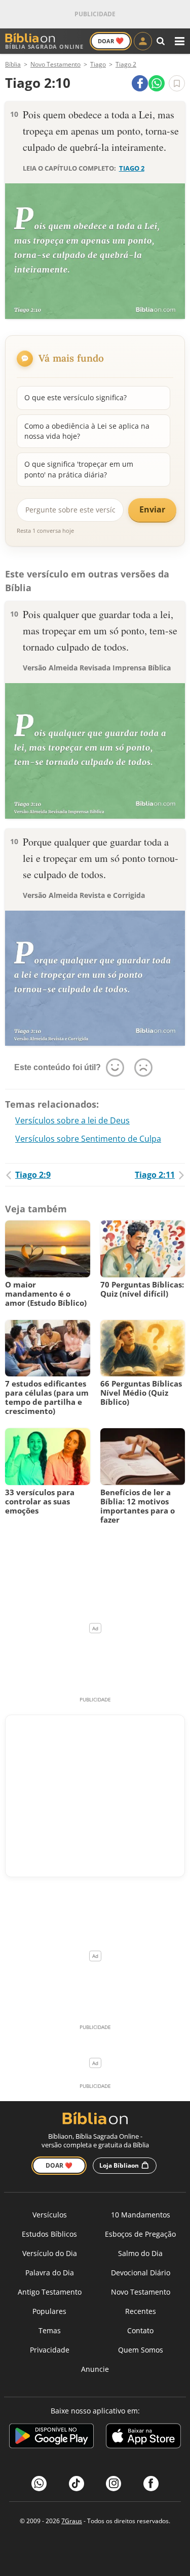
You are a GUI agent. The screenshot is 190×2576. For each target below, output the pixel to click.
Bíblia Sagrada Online (44, 46)
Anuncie (95, 2369)
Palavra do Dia (50, 2273)
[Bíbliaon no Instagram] (113, 2484)
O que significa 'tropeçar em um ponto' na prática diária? (79, 469)
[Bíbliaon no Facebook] (151, 2484)
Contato (140, 2330)
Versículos (50, 2215)
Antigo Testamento (50, 2292)
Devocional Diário (141, 2273)
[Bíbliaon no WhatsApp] (39, 2484)
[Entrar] (143, 41)
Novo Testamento (141, 2292)
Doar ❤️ (59, 2165)
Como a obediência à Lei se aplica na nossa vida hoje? (87, 431)
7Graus (72, 2521)
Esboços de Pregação (140, 2234)
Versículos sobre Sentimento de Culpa (88, 1139)
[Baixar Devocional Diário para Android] (51, 2438)
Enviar (152, 509)
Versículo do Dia (50, 2253)
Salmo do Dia (140, 2253)
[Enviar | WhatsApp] (157, 83)
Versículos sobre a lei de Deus (72, 1120)
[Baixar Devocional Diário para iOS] (143, 2438)
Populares (49, 2311)
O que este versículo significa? (75, 397)
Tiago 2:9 (33, 1175)
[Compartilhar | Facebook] (140, 83)
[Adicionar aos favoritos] (177, 83)
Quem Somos (141, 2350)
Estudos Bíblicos (49, 2234)
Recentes (141, 2311)
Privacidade (50, 2350)
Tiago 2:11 (155, 1175)
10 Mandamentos (141, 2215)
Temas (50, 2330)
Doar (111, 41)
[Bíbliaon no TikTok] (77, 2484)
